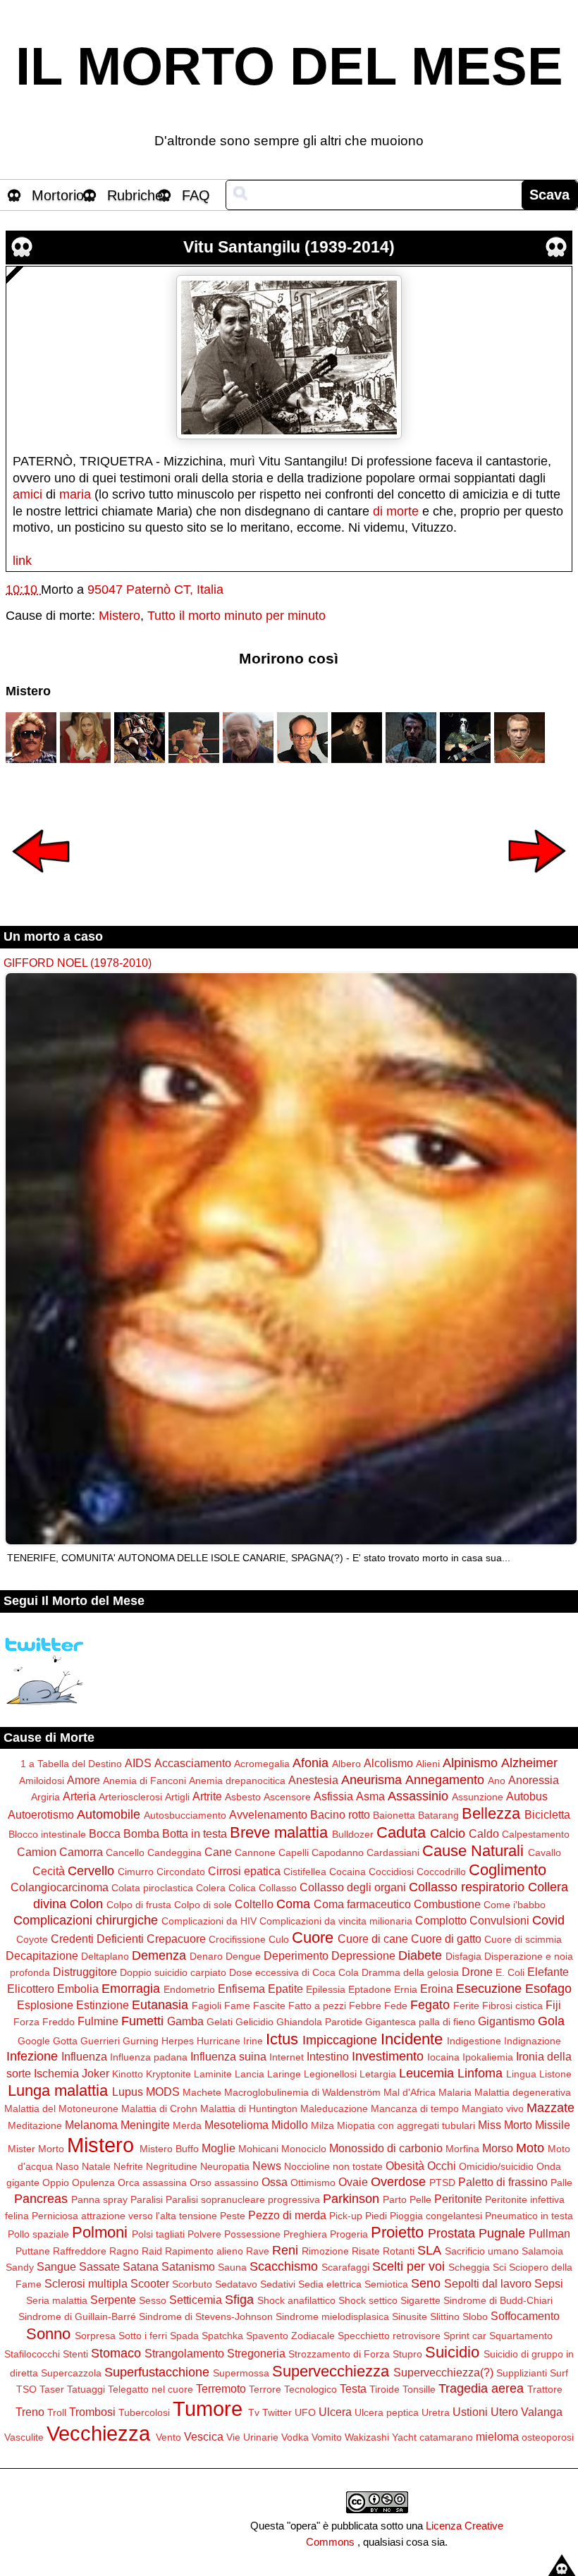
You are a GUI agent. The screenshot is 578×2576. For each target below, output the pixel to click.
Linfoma (480, 2073)
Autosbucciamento (185, 1815)
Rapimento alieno (204, 2251)
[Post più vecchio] (537, 882)
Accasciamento (193, 1763)
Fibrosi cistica (512, 2006)
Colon (86, 1904)
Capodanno (338, 1852)
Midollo (290, 2125)
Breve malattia (279, 1832)
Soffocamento (525, 2316)
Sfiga (239, 2300)
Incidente (412, 2039)
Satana (141, 2266)
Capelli (294, 1852)
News (267, 2166)
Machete (202, 2092)
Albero (346, 1764)
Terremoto (221, 2388)
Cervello (91, 1871)
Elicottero (31, 1989)
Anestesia (313, 1780)
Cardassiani (393, 1852)
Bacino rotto (340, 1814)
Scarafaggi (345, 2267)
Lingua (521, 2074)
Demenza (159, 1955)
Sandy (20, 2267)
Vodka (295, 2437)
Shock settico (368, 2300)
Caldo (484, 1833)
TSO (26, 2389)
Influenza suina (228, 2056)
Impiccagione (340, 2040)
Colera (211, 1888)
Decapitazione (42, 1955)
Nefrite (128, 2166)
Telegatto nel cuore (150, 2389)
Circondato (181, 1872)
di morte (396, 511)
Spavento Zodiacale (290, 2336)
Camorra (81, 1852)
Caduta (401, 1832)
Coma (293, 1904)
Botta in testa (195, 1833)
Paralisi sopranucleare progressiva (243, 2199)
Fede (396, 2006)
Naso (67, 2166)
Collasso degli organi (353, 1887)
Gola (551, 2021)
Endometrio (189, 1989)
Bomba (141, 1833)
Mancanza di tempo (415, 2108)
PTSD (442, 2183)
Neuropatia (225, 2166)
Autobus (527, 1796)
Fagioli (207, 2006)
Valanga (542, 2412)
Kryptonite (168, 2074)
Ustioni (470, 2412)
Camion (37, 1852)
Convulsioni (499, 1920)
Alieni (428, 1764)
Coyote (32, 1939)
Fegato (430, 2005)
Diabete (420, 1955)
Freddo (59, 2022)
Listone (555, 2074)
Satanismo (188, 2266)
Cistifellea (305, 1872)
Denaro (206, 1956)
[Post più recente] (41, 882)
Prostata (451, 2233)
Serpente (113, 2300)
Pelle (420, 2199)
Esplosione (45, 2005)
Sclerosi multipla (86, 2283)
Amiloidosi (42, 1781)
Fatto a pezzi (317, 2006)
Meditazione (35, 2125)
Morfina (462, 2149)
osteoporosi (548, 2437)
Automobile (109, 1814)
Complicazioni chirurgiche (86, 1920)
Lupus (128, 2092)
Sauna (232, 2267)
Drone (477, 1972)
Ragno (124, 2251)
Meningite (145, 2125)
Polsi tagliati (158, 2234)
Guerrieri (100, 2041)
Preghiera (305, 2234)
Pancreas (41, 2199)
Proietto (397, 2232)
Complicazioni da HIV (209, 1921)
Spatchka (222, 2336)
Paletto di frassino (503, 2182)
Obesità (405, 2166)
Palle (561, 2183)
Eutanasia (160, 2005)
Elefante (548, 1972)
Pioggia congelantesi (436, 2216)
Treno (30, 2412)
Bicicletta (547, 1814)
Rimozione (325, 2251)
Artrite (207, 1796)
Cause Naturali (473, 1851)
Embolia (78, 1989)
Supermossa (241, 2373)
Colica (242, 1888)
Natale (96, 2166)
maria (75, 494)
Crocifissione (237, 1939)
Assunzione (478, 1797)
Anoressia (534, 1780)
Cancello (125, 1852)
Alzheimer (529, 1763)
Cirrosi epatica (244, 1871)
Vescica (204, 2436)
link (22, 561)
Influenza (84, 2056)
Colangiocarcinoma (60, 1887)
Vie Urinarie (252, 2437)
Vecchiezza (98, 2434)
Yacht (404, 2437)
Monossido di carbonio (386, 2148)
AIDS (138, 1763)
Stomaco (116, 2353)
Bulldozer (353, 1834)
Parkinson (351, 2199)
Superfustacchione (157, 2372)
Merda (187, 2125)
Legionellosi (330, 2074)
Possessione (252, 2234)
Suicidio (452, 2352)
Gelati (220, 2022)
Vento (168, 2437)
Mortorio (58, 195)
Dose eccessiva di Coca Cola (294, 1972)
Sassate (99, 2266)
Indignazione (533, 2041)
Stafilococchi (32, 2354)
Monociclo (304, 2149)
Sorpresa (95, 2336)
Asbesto (243, 1797)
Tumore (208, 2409)
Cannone (255, 1852)
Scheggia (469, 2267)
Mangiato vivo (493, 2108)
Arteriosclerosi (130, 1797)
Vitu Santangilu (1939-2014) (289, 247)
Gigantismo (506, 2021)
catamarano (446, 2437)
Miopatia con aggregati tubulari (406, 2125)
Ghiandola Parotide (319, 2022)
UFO (305, 2412)
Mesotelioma (236, 2125)
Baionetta (394, 1815)
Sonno (48, 2334)
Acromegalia (262, 1764)
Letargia (378, 2074)
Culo (279, 1939)
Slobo (475, 2316)
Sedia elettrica (330, 2284)
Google (34, 2041)
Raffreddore (80, 2251)
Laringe (284, 2074)
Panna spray (99, 2199)
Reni (285, 2250)
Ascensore (287, 1797)
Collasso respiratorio (467, 1887)
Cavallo (545, 1852)
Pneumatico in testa (529, 2216)
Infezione (32, 2056)
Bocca (105, 1833)
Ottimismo (313, 2183)
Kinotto (128, 2074)
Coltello (254, 1904)
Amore (84, 1780)
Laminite (213, 2074)
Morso (498, 2148)
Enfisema (241, 1989)
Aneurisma (371, 1780)
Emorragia (131, 1989)
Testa (353, 2388)
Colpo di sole (203, 1905)
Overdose (398, 2182)
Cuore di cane (373, 1939)
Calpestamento (536, 1834)
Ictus (282, 2039)
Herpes (178, 2041)
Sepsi (549, 2283)
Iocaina (443, 2057)
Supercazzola (71, 2373)
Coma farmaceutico (362, 1904)
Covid (548, 1920)
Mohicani (258, 2149)
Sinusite (410, 2316)
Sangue (56, 2266)
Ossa (275, 2182)
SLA (429, 2250)
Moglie (219, 2148)
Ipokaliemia (488, 2057)
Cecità (49, 1871)
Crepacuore (176, 1939)
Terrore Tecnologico (293, 2389)
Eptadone (370, 1989)
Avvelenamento (268, 1814)
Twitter (277, 2412)
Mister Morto (36, 2149)
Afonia (310, 1763)
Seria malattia (57, 2300)
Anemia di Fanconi (144, 1781)
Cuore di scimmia (523, 1939)
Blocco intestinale (47, 1834)
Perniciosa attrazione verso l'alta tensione (124, 2216)
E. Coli (510, 1972)
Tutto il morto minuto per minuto (236, 616)
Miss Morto (505, 2125)
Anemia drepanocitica (237, 1781)
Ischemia (56, 2073)
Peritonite (458, 2199)
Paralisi (147, 2199)
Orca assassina (152, 2183)
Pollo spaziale (38, 2234)
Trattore (545, 2389)
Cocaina (348, 1872)
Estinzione (103, 2005)
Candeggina (174, 1852)
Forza (26, 2022)
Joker (96, 2073)
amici (27, 494)
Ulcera (335, 2412)
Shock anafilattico (296, 2300)
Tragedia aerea (481, 2388)
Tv (254, 2412)
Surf (559, 2373)
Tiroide (385, 2389)
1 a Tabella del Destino (71, 1764)
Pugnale (502, 2233)
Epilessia (326, 1989)
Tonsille (419, 2389)
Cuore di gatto (446, 1939)
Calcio (448, 1833)
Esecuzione (489, 1989)
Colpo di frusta (139, 1905)
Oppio (56, 2183)
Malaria (455, 2092)
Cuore (313, 1937)
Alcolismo (388, 1763)
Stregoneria (256, 2353)
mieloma (497, 2436)
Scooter (150, 2283)
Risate (366, 2251)
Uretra (436, 2412)
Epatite (285, 1989)
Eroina (437, 1989)
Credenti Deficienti (97, 1939)
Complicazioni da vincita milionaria (336, 1921)
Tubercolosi (144, 2412)
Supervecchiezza (331, 2371)
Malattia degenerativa (523, 2092)
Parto (395, 2199)
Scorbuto (192, 2284)
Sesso (153, 2300)
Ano (497, 1781)
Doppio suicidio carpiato (173, 1972)
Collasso (278, 1888)
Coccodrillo (441, 1872)
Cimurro (136, 1872)
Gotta (65, 2041)
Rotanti (399, 2251)
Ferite (466, 2006)
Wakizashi (367, 2437)
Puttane (33, 2251)
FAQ (196, 195)
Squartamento (521, 2336)
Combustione (447, 1904)
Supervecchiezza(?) (443, 2372)
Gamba (185, 2021)
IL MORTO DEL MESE (289, 66)
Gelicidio (254, 2022)
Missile (553, 2125)
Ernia (406, 1989)
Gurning (141, 2041)
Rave (258, 2251)
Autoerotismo (41, 1814)
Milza (322, 2125)
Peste (233, 2216)
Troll (57, 2412)
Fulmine (98, 2021)
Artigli (177, 1797)
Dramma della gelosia (410, 1972)
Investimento (388, 2056)
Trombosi (92, 2412)
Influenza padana (149, 2057)
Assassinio (418, 1796)
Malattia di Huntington (249, 2108)
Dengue (243, 1956)
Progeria (349, 2234)
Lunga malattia (58, 2090)
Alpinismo (470, 1763)
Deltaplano (105, 1956)
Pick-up (346, 2216)
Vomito (327, 2437)
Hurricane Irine (230, 2041)
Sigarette (420, 2300)
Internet (287, 2057)
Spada (184, 2336)
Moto (530, 2148)
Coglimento (508, 1870)
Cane (218, 1852)
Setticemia (196, 2300)
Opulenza (93, 2183)
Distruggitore (85, 1972)
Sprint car (465, 2336)
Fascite (269, 2006)
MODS (163, 2092)
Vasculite (24, 2437)
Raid (152, 2251)
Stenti (75, 2354)
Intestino (328, 2056)
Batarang (438, 1815)
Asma (370, 1796)
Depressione (363, 1955)
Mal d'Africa (410, 2092)
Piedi (376, 2216)
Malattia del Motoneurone (61, 2108)
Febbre (365, 2006)
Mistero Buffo (169, 2149)
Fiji (553, 2005)
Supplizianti (522, 2373)
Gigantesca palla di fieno (420, 2022)
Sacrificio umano (482, 2251)
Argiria (45, 1797)
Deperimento (296, 1955)
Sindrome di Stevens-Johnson (206, 2316)
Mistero (119, 616)
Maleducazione (334, 2108)
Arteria (79, 1796)
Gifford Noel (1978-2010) (78, 963)
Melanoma (91, 2125)
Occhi (442, 2166)
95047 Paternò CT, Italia (155, 590)
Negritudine (172, 2166)
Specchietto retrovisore (389, 2336)
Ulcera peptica (387, 2412)
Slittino (445, 2316)
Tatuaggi (86, 2389)
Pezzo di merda (287, 2215)
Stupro (407, 2354)
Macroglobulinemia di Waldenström (302, 2092)
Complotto (441, 1920)
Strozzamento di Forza (339, 2354)
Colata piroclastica (152, 1888)
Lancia (250, 2074)
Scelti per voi (408, 2266)
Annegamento (445, 1780)
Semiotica (386, 2284)
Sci (499, 2267)
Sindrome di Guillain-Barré (77, 2316)
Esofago (548, 1989)
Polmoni (100, 2232)
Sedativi (278, 2284)
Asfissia (333, 1796)
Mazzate (551, 2108)
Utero (504, 2412)
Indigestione (474, 2041)
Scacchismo (284, 2266)
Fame (237, 2006)
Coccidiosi (391, 1872)
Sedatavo (236, 2284)
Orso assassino (224, 2183)
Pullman (549, 2233)
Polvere (204, 2234)
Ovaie (353, 2182)
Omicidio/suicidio (496, 2166)
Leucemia (426, 2073)
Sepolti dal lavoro (488, 2283)
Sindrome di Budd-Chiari (498, 2300)
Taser (52, 2389)
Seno (426, 2283)
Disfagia (463, 1956)
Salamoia (542, 2251)
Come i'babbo (515, 1905)
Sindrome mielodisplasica (332, 2316)
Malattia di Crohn (159, 2108)
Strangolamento (184, 2353)
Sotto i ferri (143, 2336)
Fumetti (142, 2021)
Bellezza (491, 1813)
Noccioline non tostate (333, 2166)
